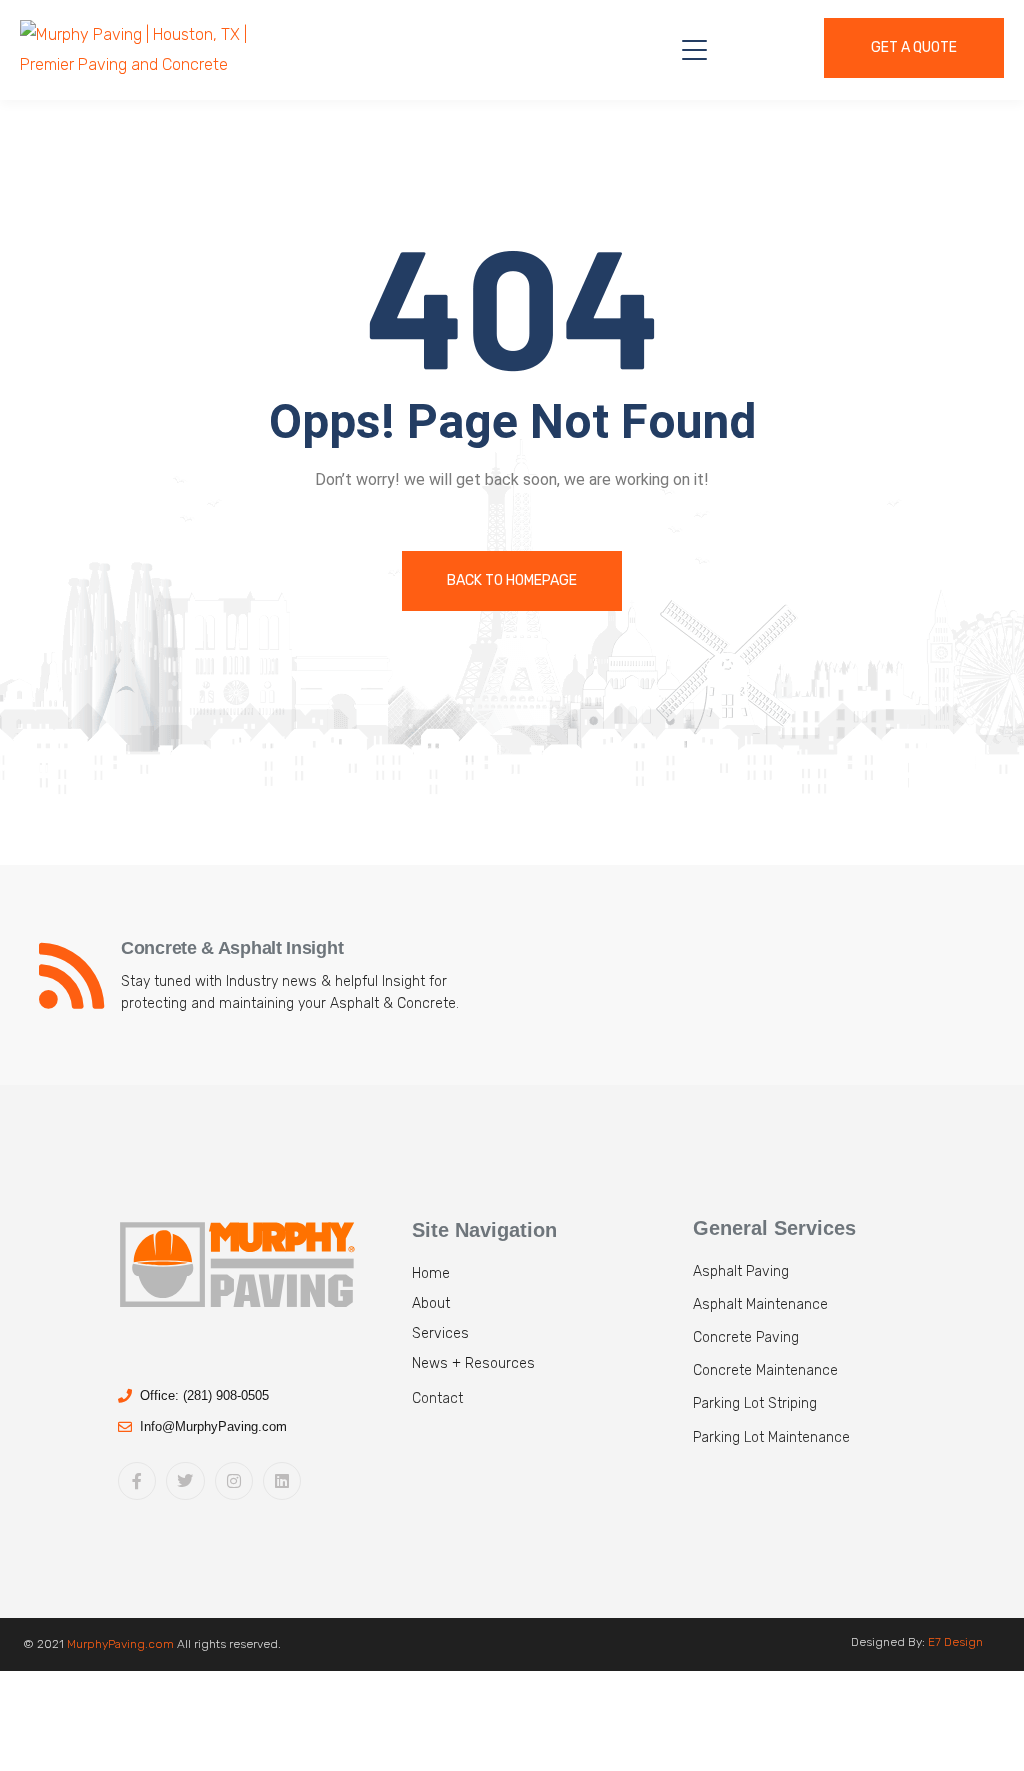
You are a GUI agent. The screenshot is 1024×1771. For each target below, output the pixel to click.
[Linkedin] (282, 1481)
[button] (548, 1406)
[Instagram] (234, 1481)
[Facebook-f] (137, 1481)
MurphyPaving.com (120, 1644)
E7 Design (955, 1642)
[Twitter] (185, 1481)
